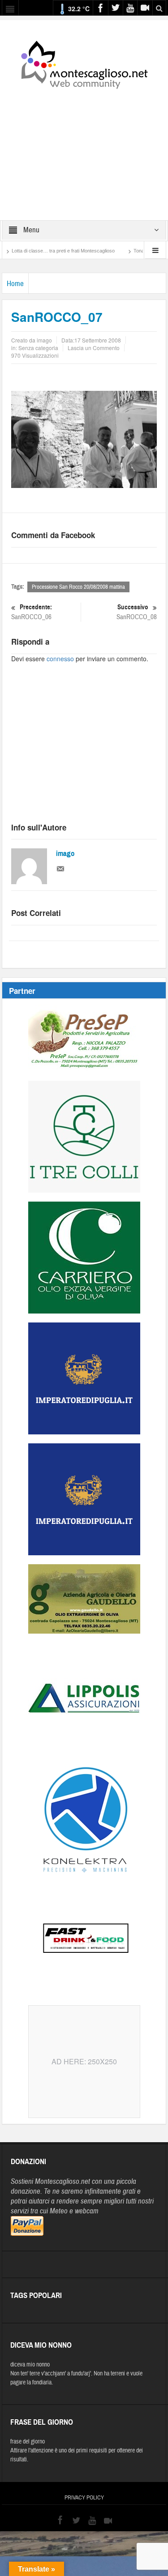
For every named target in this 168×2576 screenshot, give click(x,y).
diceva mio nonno (30, 2365)
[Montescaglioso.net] (84, 63)
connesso (60, 659)
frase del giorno (28, 2442)
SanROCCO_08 (137, 612)
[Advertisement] (84, 149)
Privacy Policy (84, 2498)
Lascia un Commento (94, 348)
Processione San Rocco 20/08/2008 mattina (78, 587)
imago (65, 854)
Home (15, 284)
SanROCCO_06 (32, 612)
